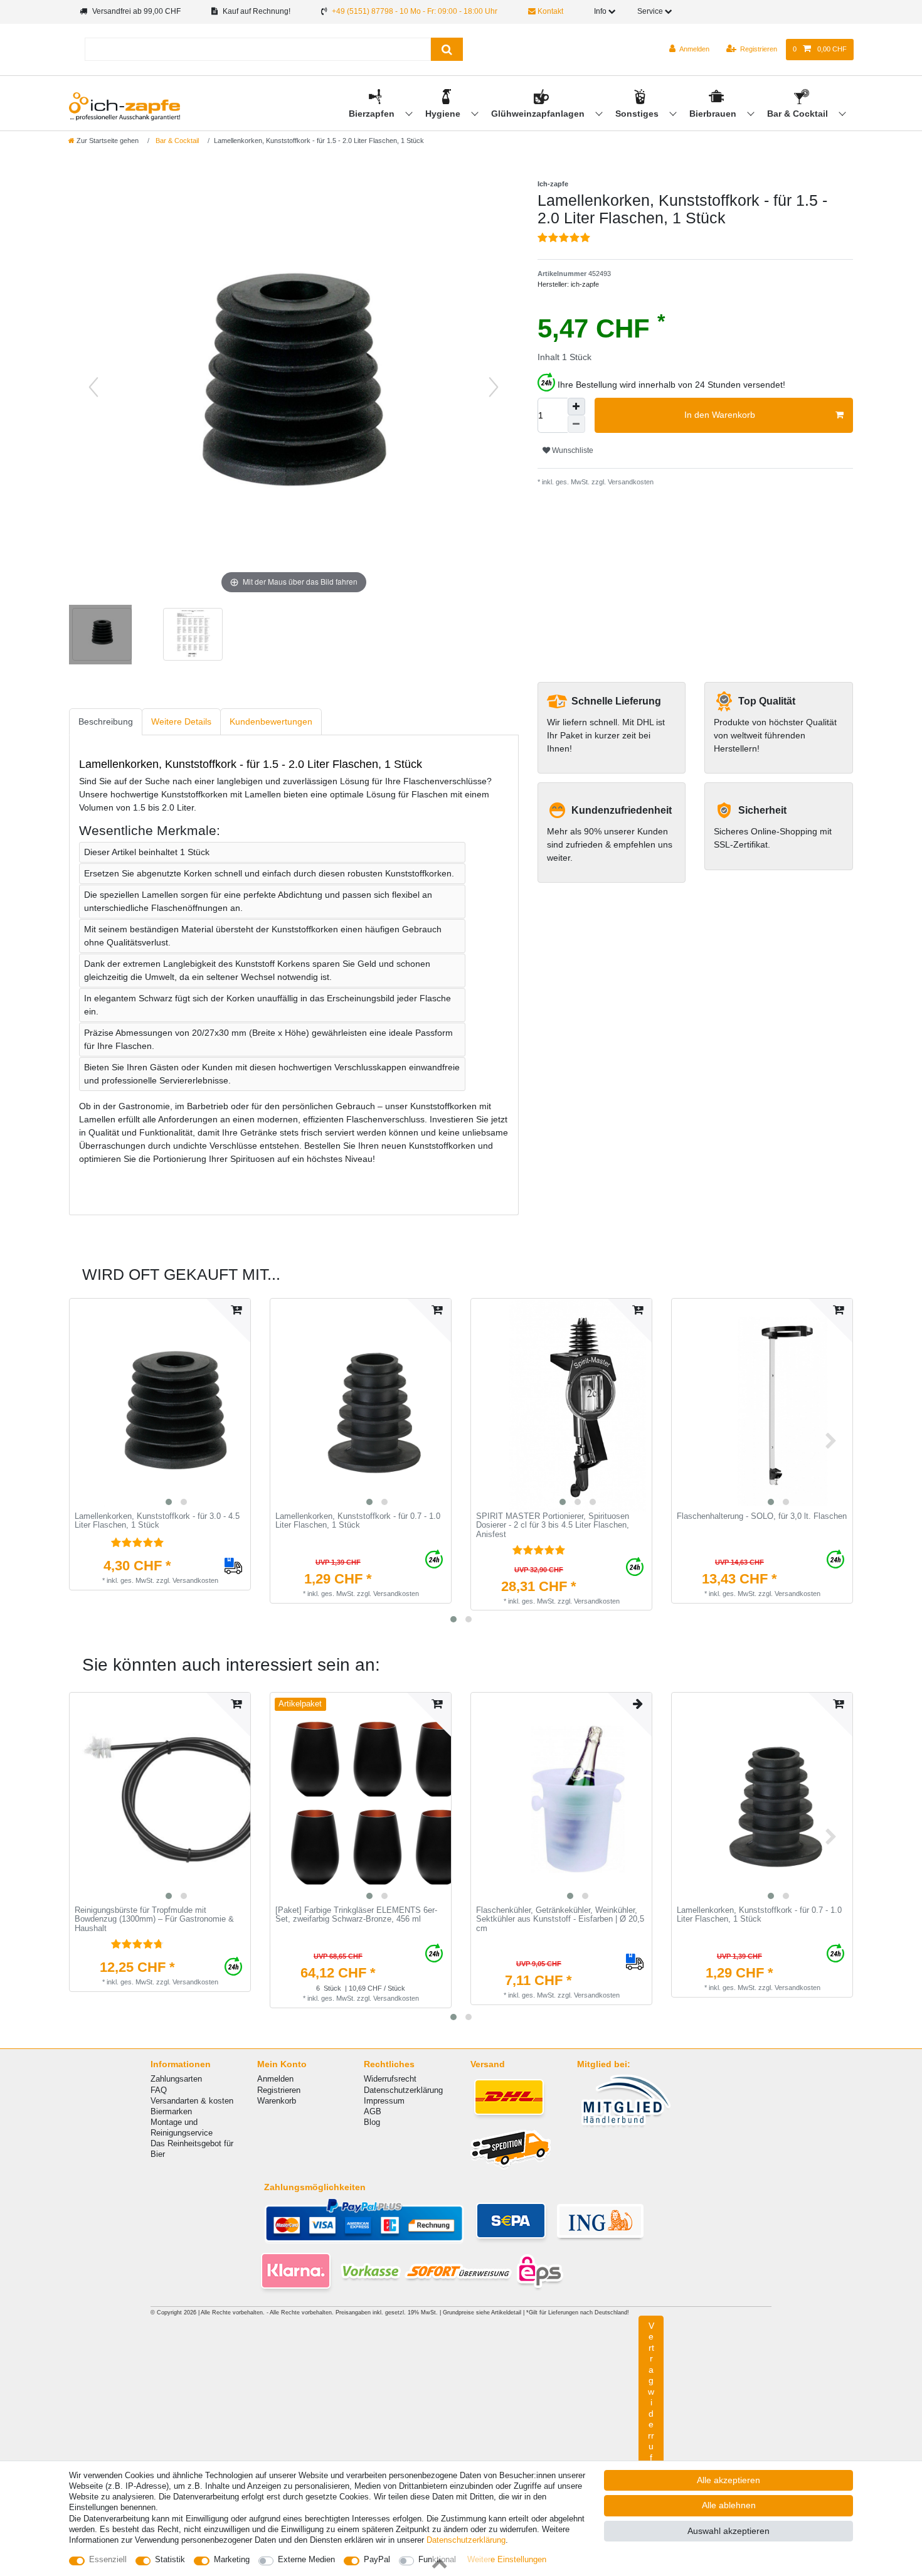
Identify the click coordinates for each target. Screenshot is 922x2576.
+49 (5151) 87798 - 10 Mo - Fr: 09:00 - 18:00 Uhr (415, 11)
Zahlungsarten (176, 2079)
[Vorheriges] (93, 387)
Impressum (384, 2101)
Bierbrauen (714, 114)
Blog (372, 2122)
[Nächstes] (494, 387)
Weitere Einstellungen (507, 2559)
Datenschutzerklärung (403, 2090)
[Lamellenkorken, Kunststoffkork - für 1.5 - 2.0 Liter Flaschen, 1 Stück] (100, 636)
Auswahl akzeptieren (729, 2531)
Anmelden (275, 2079)
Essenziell (108, 2559)
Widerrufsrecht (390, 2079)
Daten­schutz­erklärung (466, 2540)
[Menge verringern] (576, 424)
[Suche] (447, 49)
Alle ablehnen (729, 2505)
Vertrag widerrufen (651, 2403)
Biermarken (171, 2111)
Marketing (232, 2559)
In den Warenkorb (720, 415)
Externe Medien (306, 2559)
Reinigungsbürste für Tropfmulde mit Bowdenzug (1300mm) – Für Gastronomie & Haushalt (154, 1919)
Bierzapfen (373, 114)
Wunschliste (572, 450)
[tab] (106, 722)
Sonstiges (638, 114)
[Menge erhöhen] (576, 407)
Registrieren (279, 2090)
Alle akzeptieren (729, 2480)
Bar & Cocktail (799, 114)
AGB (373, 2111)
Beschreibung (106, 721)
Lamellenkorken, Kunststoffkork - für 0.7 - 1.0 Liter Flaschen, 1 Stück (358, 1521)
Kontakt (549, 11)
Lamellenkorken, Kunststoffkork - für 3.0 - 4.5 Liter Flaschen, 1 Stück (157, 1521)
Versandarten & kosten (192, 2101)
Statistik (170, 2559)
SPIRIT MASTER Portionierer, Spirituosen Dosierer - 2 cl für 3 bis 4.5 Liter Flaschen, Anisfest (553, 1525)
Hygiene (444, 114)
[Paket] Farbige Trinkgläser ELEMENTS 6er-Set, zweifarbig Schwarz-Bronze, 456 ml (356, 1915)
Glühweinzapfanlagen (539, 114)
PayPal (377, 2559)
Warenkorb (277, 2101)
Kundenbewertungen (271, 721)
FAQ (159, 2090)
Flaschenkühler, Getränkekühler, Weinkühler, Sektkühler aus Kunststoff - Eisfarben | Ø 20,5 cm (560, 1919)
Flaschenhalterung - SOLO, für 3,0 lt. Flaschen (762, 1516)
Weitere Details (181, 721)
